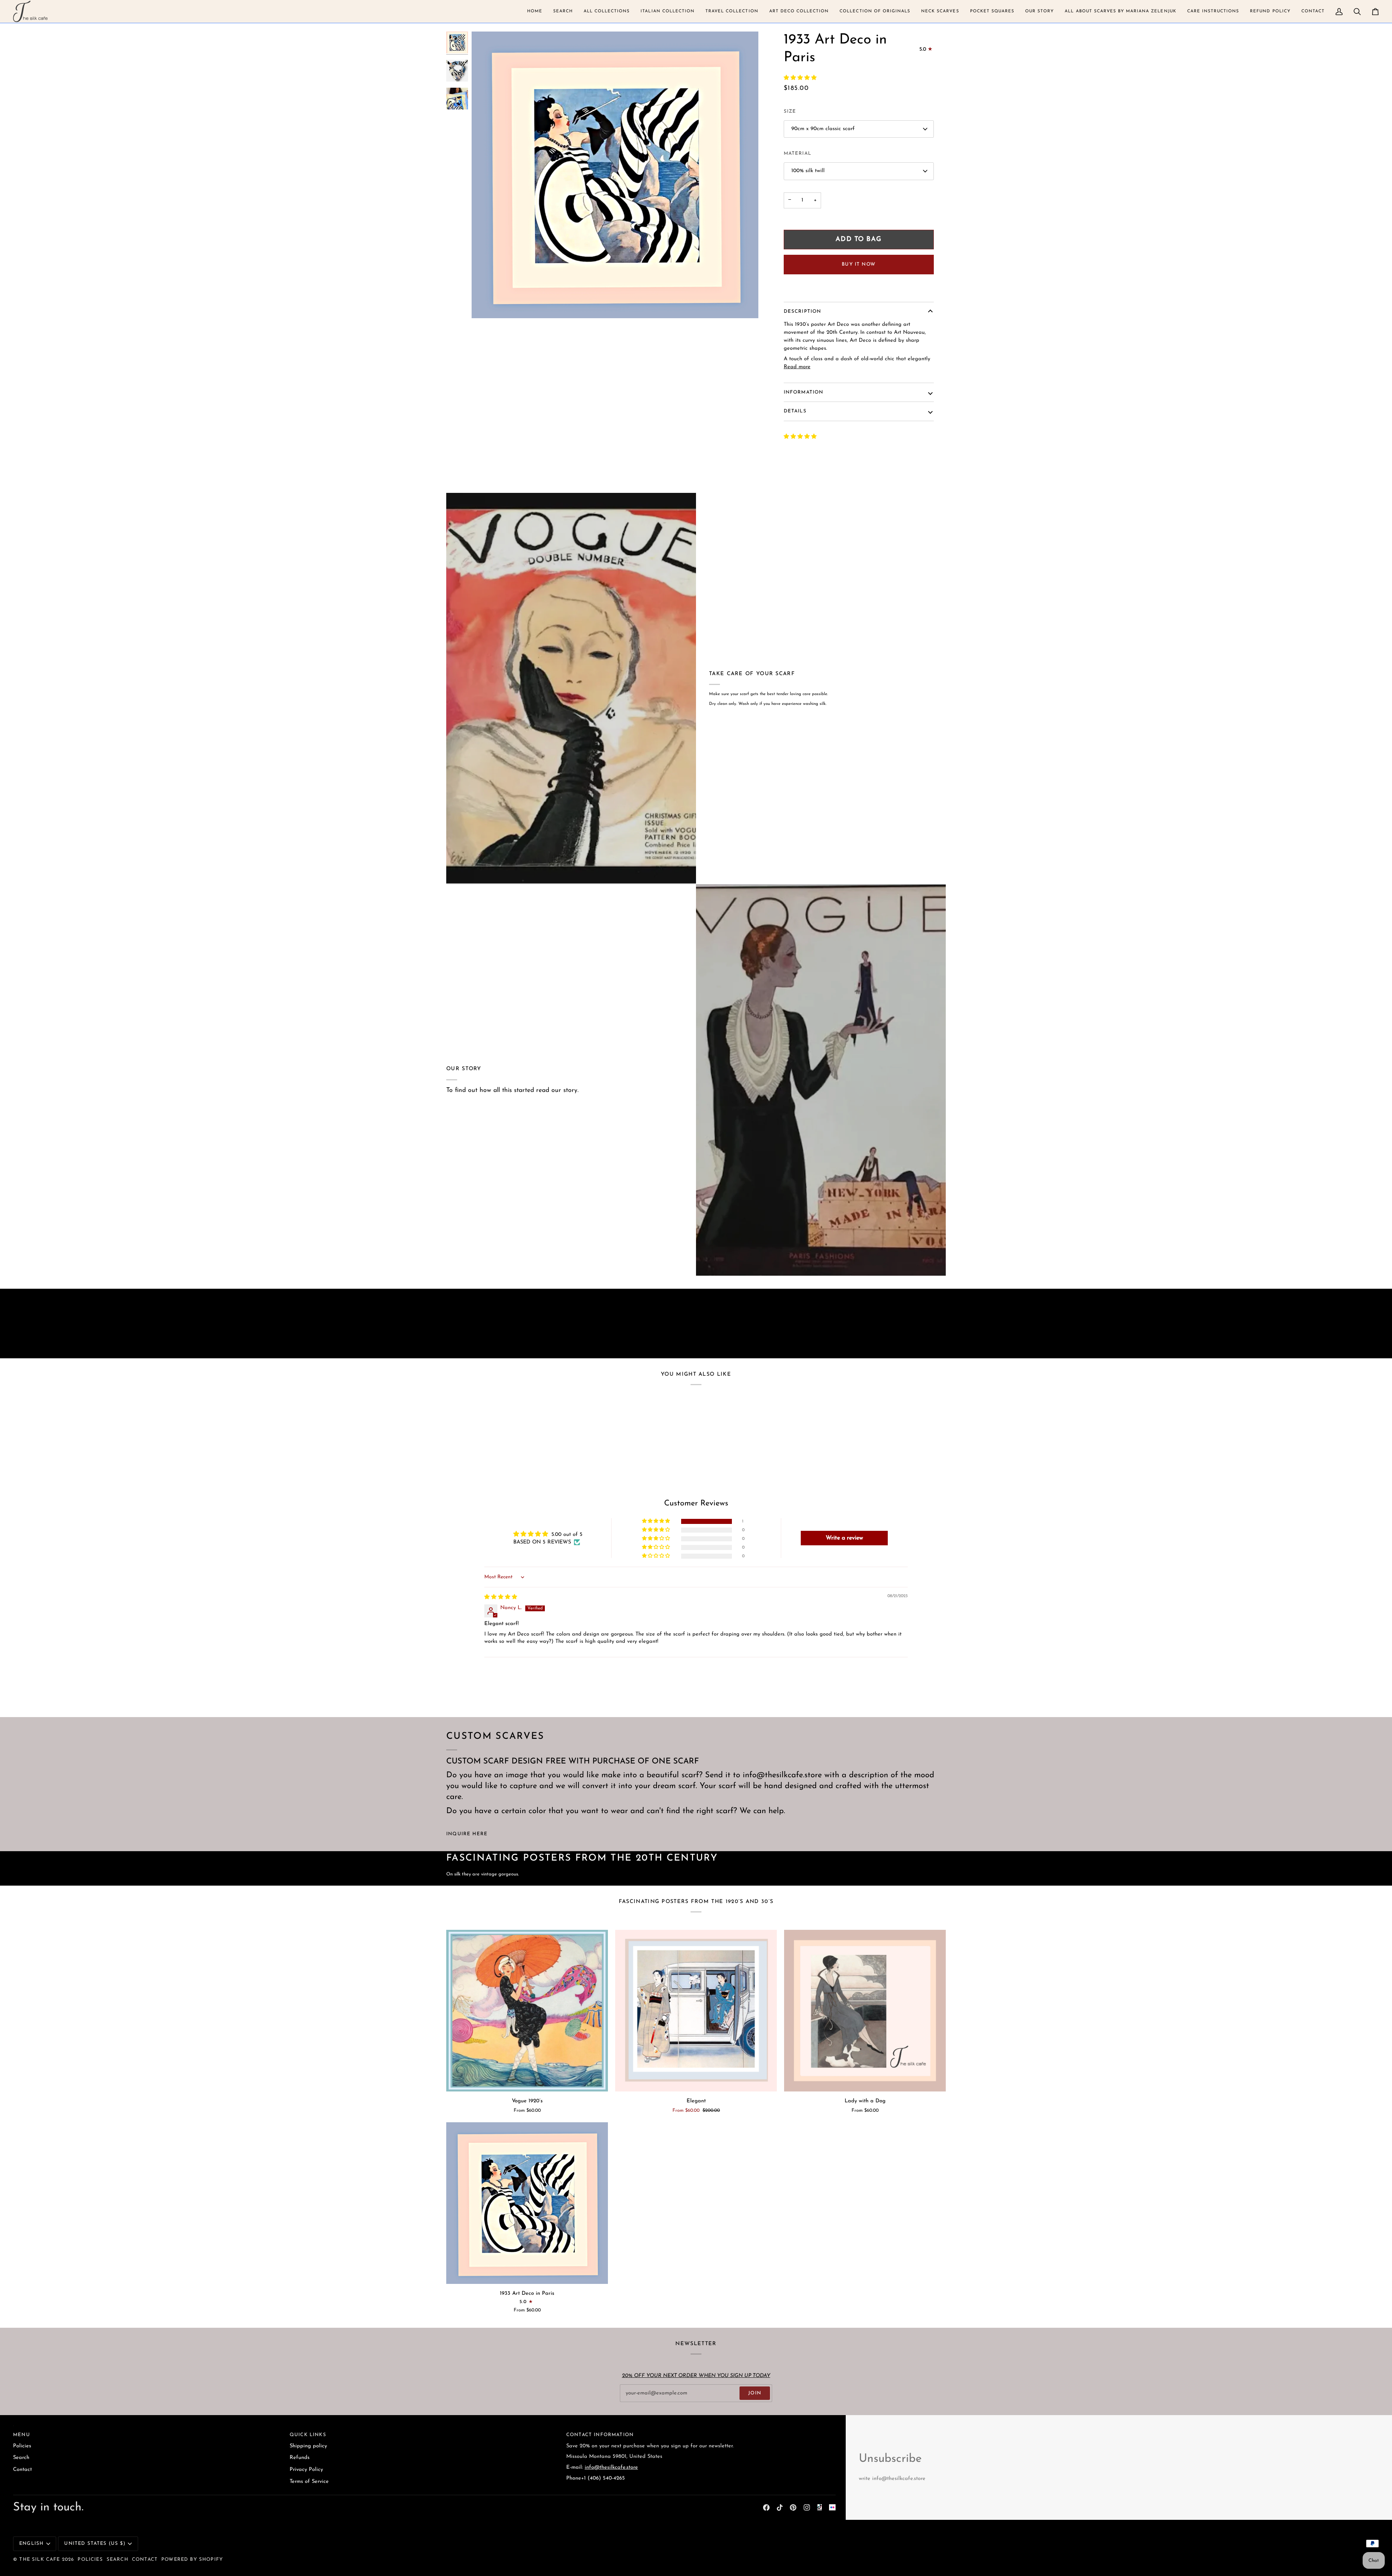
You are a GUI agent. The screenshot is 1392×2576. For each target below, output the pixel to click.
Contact (22, 2470)
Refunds (300, 2458)
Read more (797, 367)
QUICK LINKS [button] (308, 2435)
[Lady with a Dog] (865, 2011)
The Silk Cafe (40, 2560)
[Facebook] (766, 2508)
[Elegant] (696, 2011)
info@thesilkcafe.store (611, 2467)
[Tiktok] (780, 2508)
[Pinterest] (793, 2508)
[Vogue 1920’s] (527, 2011)
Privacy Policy (306, 2470)
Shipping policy (308, 2446)
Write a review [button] (844, 1538)
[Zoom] (485, 305)
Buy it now (859, 264)
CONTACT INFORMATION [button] (600, 2435)
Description (803, 311)
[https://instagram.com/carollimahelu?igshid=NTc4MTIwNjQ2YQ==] (832, 2508)
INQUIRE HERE (467, 1834)
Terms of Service (309, 2482)
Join (755, 2393)
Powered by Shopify (192, 2560)
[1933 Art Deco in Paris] (527, 2203)
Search (21, 2458)
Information (804, 392)
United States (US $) (95, 2544)
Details (795, 411)
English (31, 2544)
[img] (501, 1597)
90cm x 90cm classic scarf (823, 129)
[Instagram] (807, 2508)
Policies (22, 2446)
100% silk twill (808, 171)
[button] (535, 11)
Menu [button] (22, 2435)
